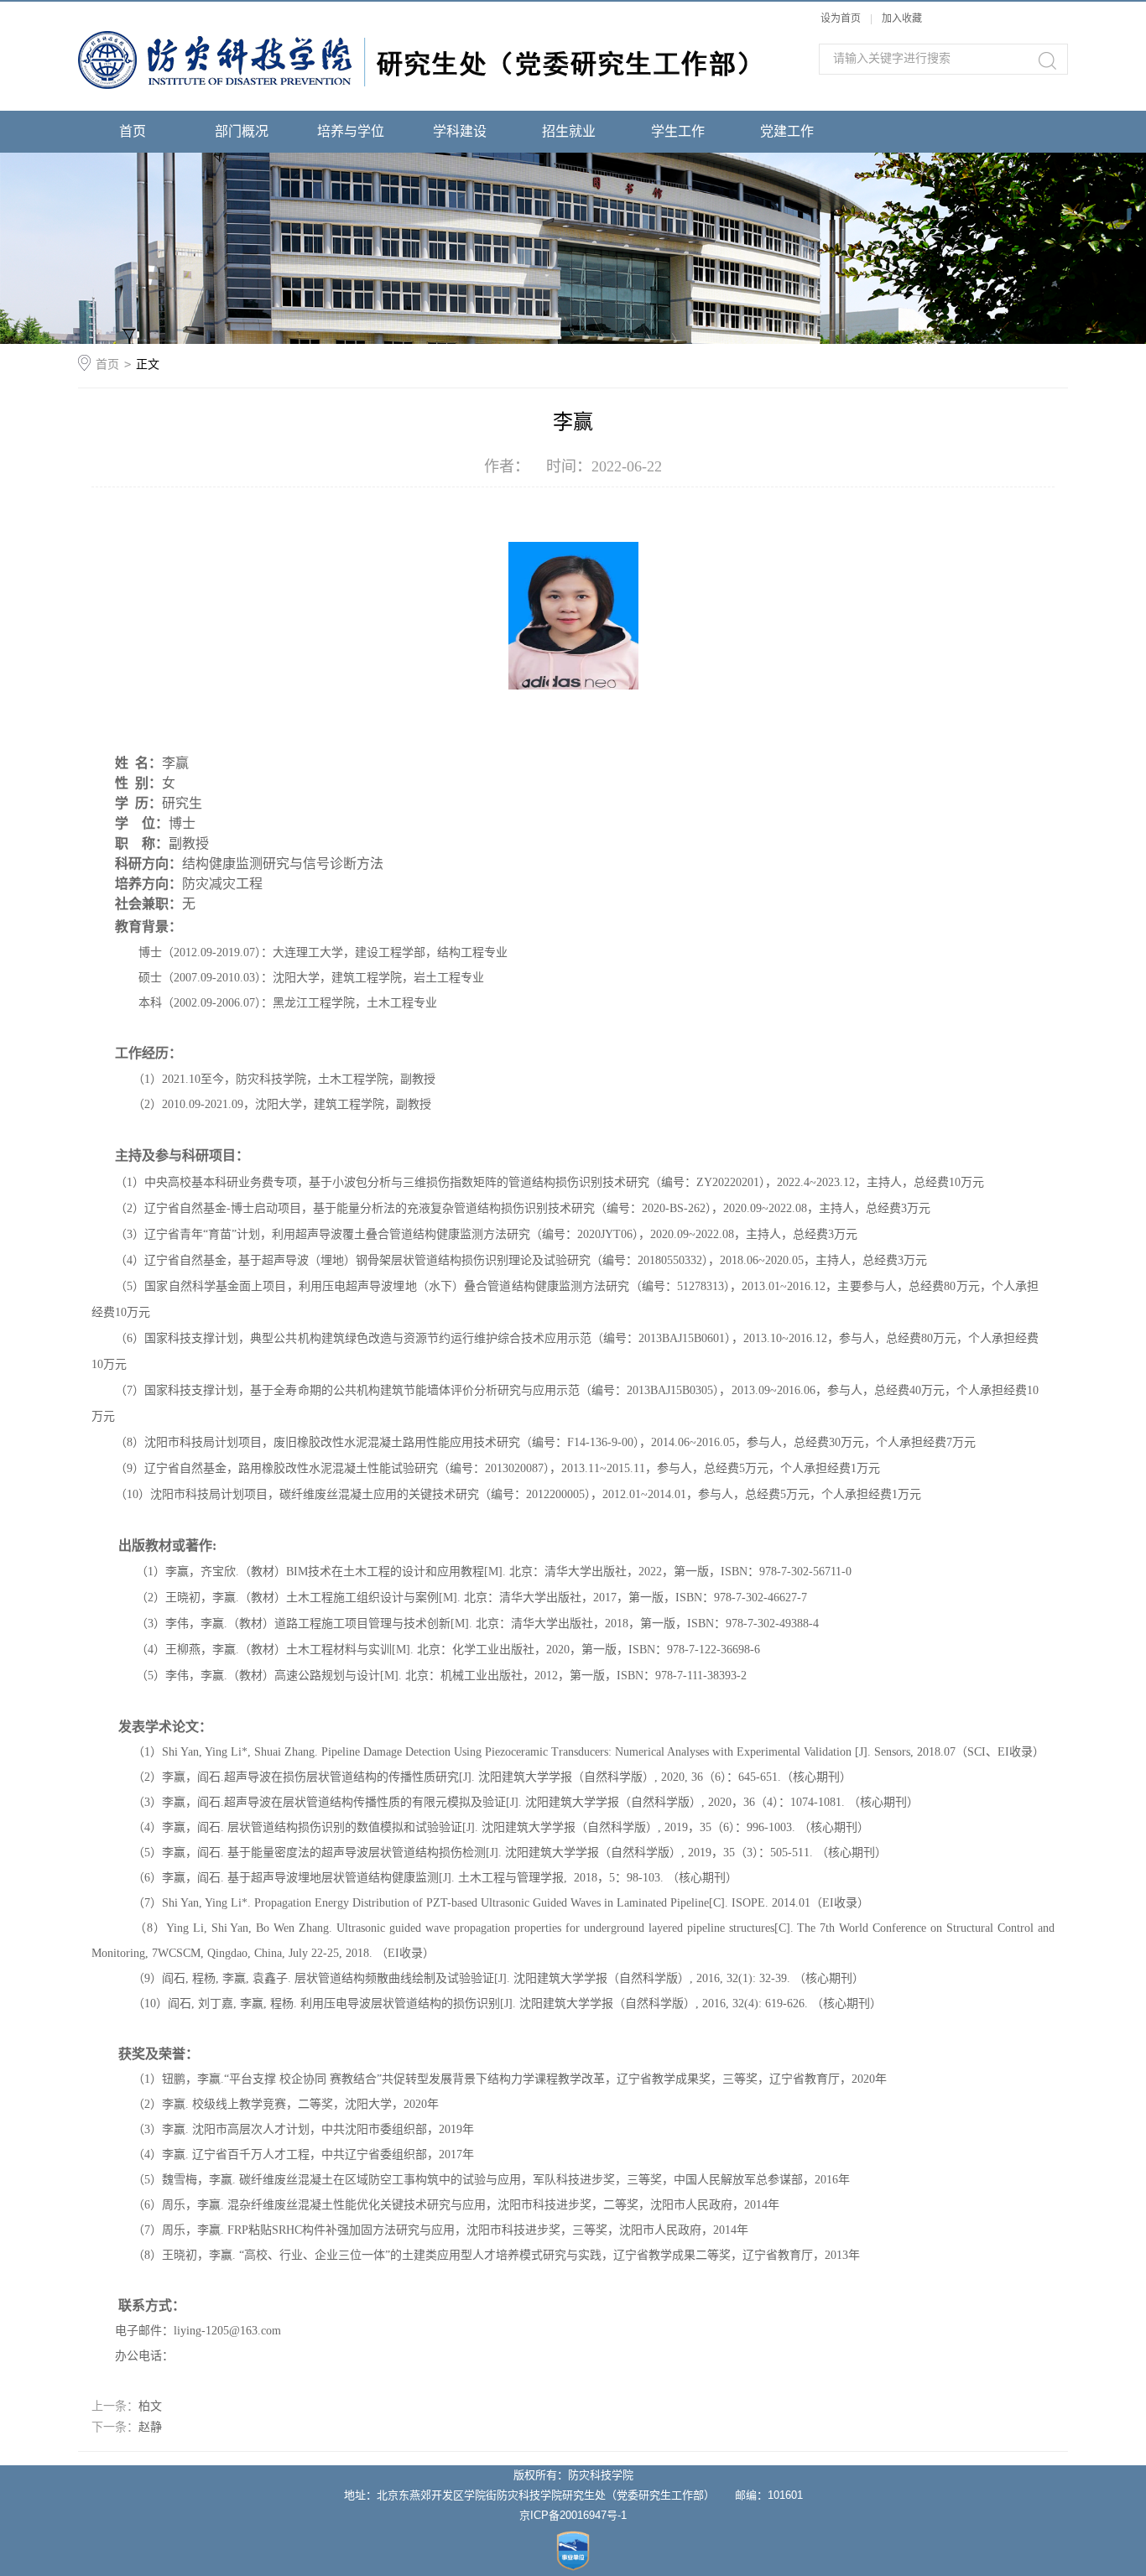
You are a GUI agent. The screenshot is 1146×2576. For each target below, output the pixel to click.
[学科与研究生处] (414, 10)
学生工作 (678, 131)
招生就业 (569, 131)
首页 (133, 131)
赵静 (150, 2427)
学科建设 (460, 131)
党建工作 (787, 131)
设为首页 (841, 18)
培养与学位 (351, 131)
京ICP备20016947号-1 (573, 2515)
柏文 (150, 2406)
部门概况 (242, 131)
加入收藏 (902, 18)
